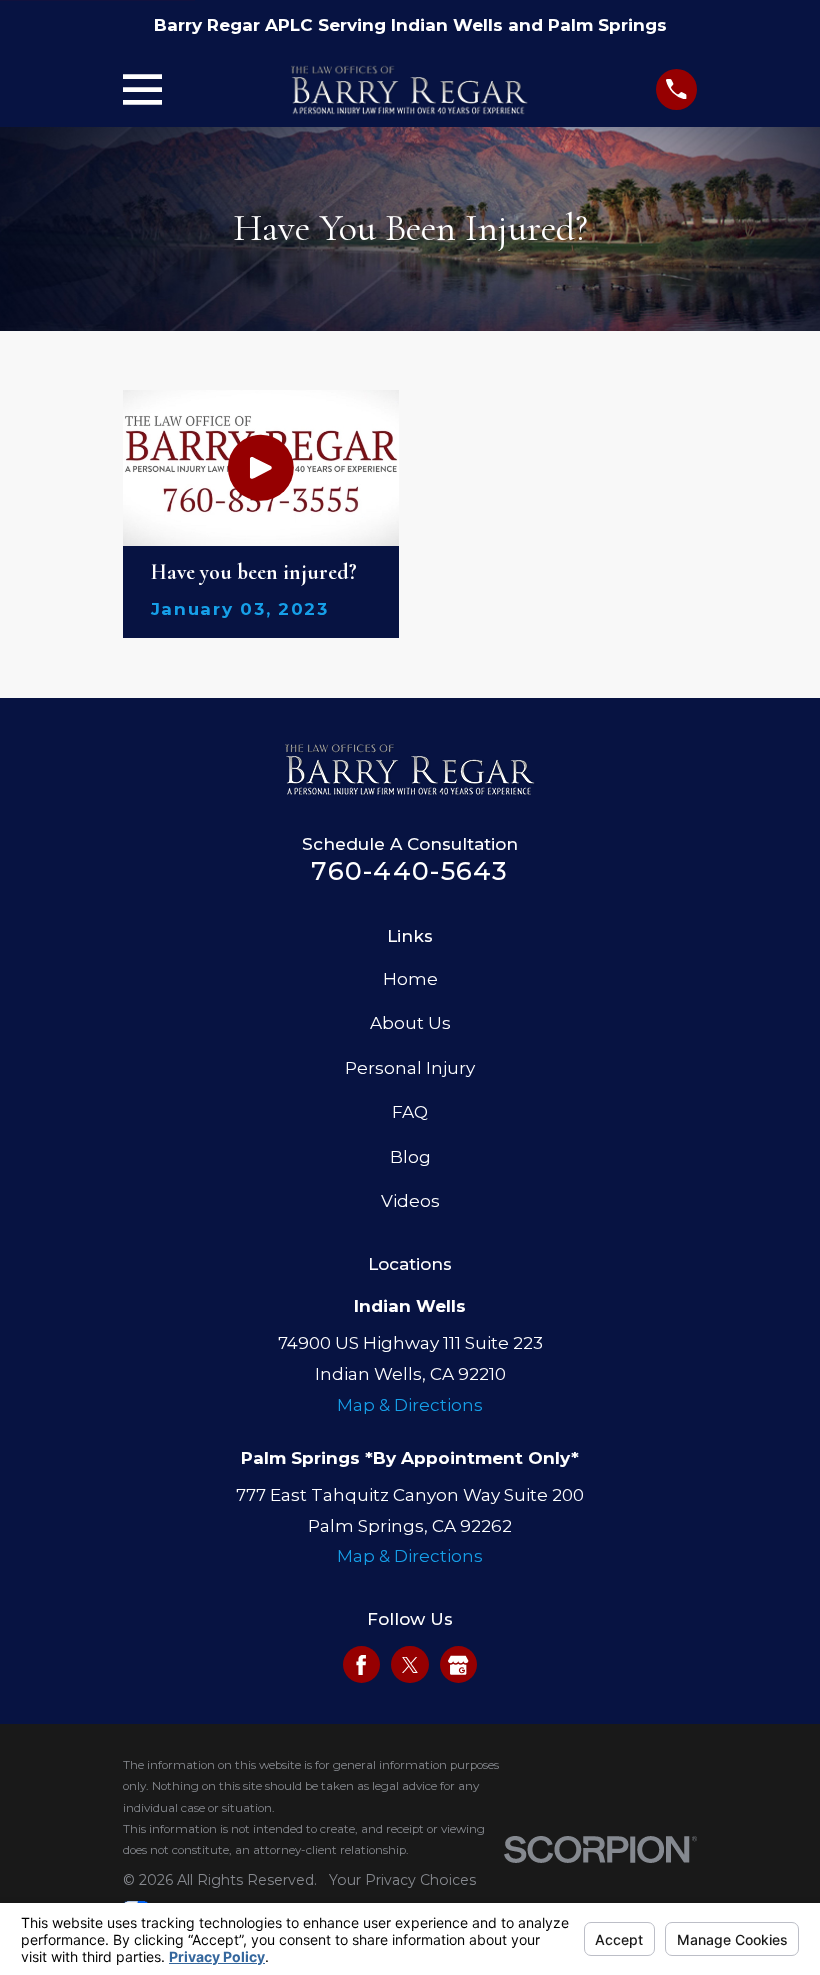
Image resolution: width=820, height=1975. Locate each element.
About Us (410, 1023)
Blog (410, 1157)
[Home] (409, 89)
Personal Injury (410, 1068)
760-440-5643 (409, 870)
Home (410, 979)
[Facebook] (361, 1665)
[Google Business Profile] (458, 1665)
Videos (410, 1201)
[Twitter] (410, 1665)
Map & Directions (410, 1405)
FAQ (410, 1112)
